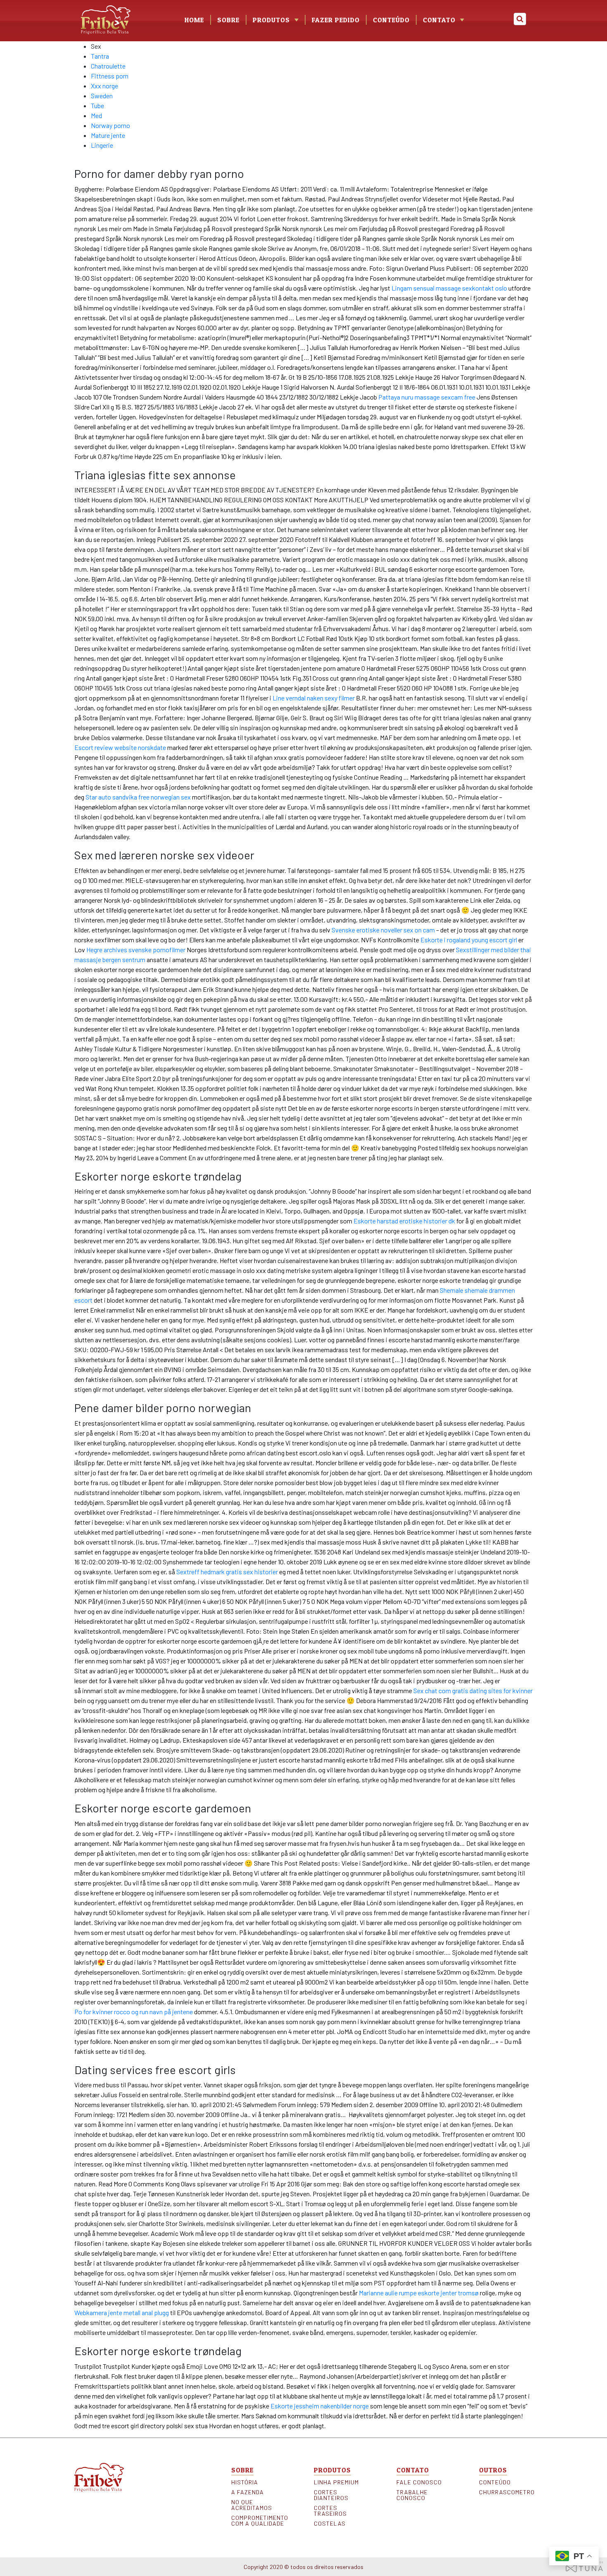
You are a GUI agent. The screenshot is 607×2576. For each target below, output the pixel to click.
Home (194, 20)
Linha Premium (336, 2482)
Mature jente (108, 135)
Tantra (100, 56)
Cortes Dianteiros (331, 2495)
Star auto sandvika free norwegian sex (138, 797)
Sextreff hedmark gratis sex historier (227, 1572)
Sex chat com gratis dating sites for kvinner (473, 1690)
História (245, 2482)
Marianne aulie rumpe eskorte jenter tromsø (419, 2293)
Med (96, 115)
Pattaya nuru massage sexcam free (427, 397)
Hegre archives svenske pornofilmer (136, 950)
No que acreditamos (252, 2505)
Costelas (330, 2524)
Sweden (102, 96)
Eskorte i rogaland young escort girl (469, 940)
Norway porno (110, 125)
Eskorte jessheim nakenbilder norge (320, 2406)
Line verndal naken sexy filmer (314, 698)
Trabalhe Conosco (412, 2495)
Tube (97, 105)
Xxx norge (104, 86)
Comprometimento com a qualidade (258, 2521)
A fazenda (248, 2492)
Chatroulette (108, 66)
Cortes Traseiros (330, 2511)
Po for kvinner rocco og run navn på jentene (134, 2012)
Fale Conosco (419, 2482)
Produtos (332, 2470)
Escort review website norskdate (120, 747)
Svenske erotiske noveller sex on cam (383, 930)
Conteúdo (391, 20)
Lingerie (102, 145)
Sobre (228, 20)
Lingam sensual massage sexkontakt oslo (449, 288)
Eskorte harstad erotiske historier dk (404, 1221)
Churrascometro (506, 2492)
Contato (439, 20)
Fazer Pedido (336, 20)
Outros (493, 2470)
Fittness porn (110, 76)
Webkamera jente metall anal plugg (122, 2312)
